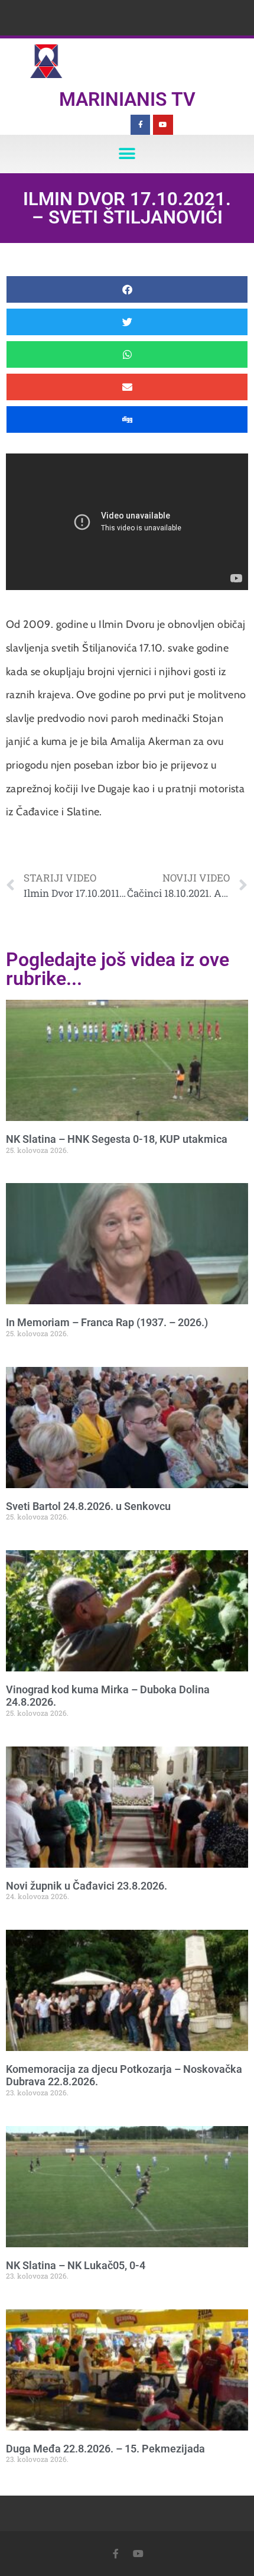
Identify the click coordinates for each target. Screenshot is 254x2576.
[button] (127, 154)
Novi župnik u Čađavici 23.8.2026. (87, 1886)
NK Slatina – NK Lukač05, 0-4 (76, 2265)
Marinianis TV (127, 99)
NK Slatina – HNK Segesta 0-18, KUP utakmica (117, 1139)
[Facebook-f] (141, 125)
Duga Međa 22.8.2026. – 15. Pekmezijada (105, 2449)
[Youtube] (163, 125)
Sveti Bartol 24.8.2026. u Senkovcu (88, 1506)
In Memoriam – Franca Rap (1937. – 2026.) (107, 1322)
